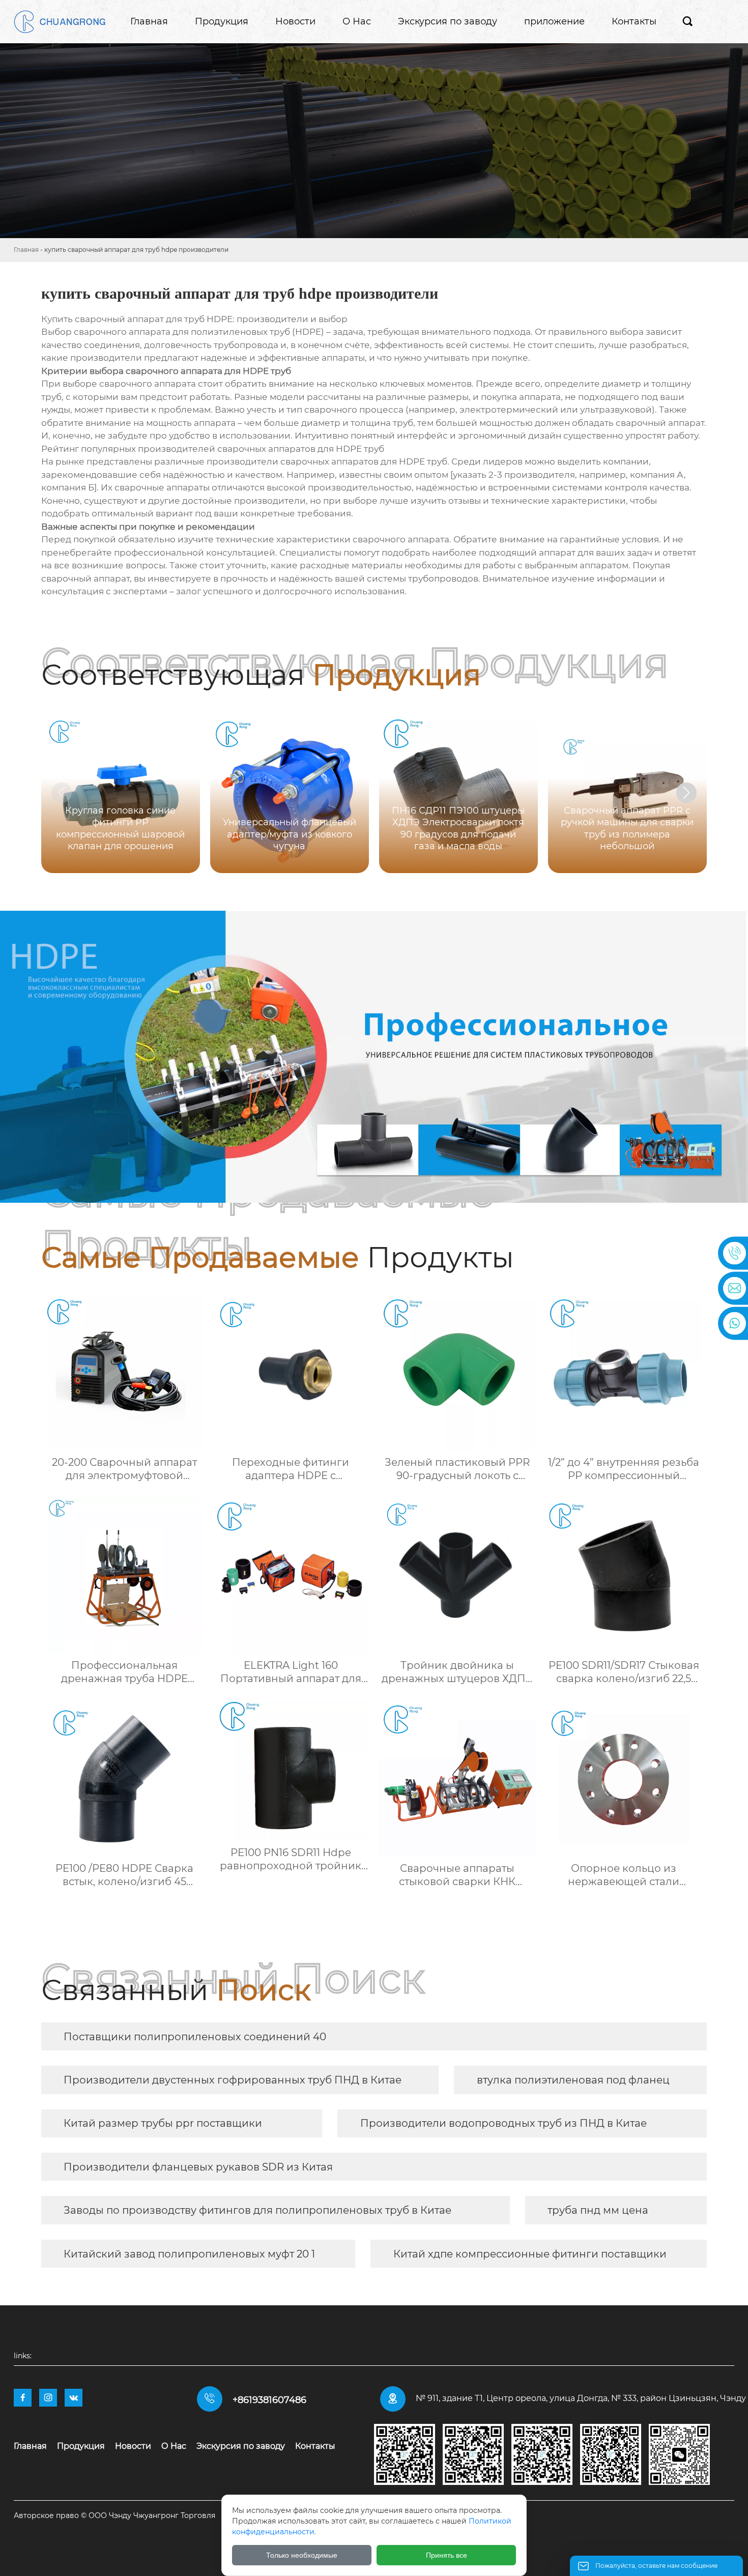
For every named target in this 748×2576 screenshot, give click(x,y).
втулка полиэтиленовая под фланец (573, 2080)
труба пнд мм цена (598, 2210)
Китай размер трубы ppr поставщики (163, 2123)
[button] (686, 793)
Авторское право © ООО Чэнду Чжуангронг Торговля (114, 2515)
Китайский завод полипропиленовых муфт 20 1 (189, 2254)
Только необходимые (302, 2555)
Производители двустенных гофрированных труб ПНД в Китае (233, 2080)
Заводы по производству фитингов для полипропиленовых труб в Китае (257, 2210)
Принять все (447, 2555)
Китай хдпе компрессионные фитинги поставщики (530, 2254)
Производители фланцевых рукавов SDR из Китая (198, 2167)
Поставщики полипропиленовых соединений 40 (195, 2037)
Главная (26, 250)
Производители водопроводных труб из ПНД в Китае (504, 2123)
